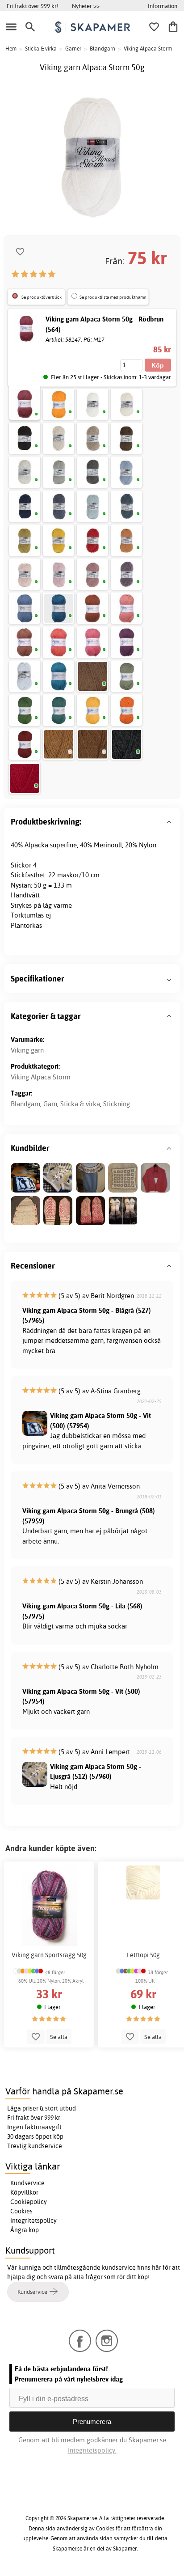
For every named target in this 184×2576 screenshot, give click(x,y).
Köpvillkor (24, 2192)
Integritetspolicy (33, 2221)
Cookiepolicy (29, 2202)
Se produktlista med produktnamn (113, 297)
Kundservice (27, 2183)
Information (163, 6)
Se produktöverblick (42, 297)
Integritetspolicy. (92, 2450)
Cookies (21, 2211)
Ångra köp (25, 2230)
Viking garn (27, 1050)
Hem (11, 49)
